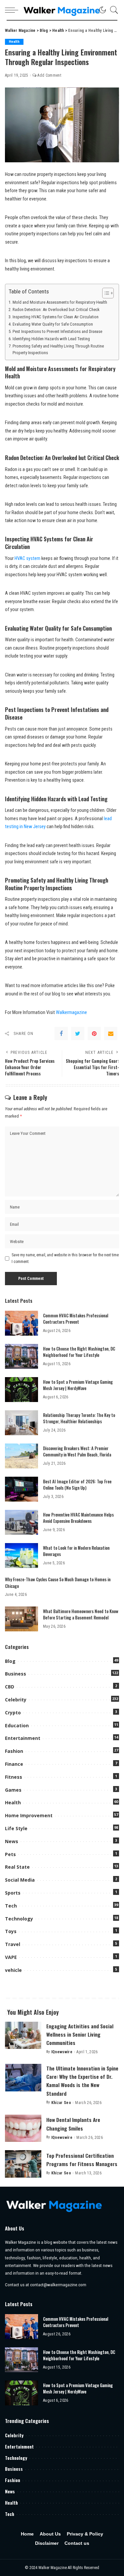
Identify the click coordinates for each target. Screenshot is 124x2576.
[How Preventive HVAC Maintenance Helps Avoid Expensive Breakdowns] (21, 1522)
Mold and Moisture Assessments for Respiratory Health (60, 302)
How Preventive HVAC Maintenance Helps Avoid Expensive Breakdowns (78, 1518)
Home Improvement (29, 1815)
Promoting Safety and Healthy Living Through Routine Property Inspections (58, 350)
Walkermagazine (71, 1013)
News (12, 1841)
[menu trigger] (13, 10)
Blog (10, 1661)
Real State (17, 1867)
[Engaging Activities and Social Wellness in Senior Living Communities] (23, 2035)
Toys (11, 1931)
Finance (14, 1764)
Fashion (14, 1751)
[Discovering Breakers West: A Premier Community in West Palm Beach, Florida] (21, 1456)
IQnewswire (62, 2052)
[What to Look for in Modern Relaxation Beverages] (21, 1556)
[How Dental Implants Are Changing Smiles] (23, 2128)
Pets (10, 1854)
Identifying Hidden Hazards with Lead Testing (51, 339)
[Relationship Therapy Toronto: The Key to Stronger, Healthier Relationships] (21, 1423)
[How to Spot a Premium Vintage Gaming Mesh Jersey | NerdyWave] (21, 1390)
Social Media (20, 1880)
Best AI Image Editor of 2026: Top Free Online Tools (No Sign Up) (77, 1485)
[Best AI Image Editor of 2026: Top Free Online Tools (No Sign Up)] (21, 1489)
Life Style (16, 1828)
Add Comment (49, 75)
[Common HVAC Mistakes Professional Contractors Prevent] (21, 1323)
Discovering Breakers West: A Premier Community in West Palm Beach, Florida (77, 1451)
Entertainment (23, 1738)
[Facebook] (61, 1034)
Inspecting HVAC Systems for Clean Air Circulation (56, 317)
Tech (11, 1906)
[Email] (111, 1034)
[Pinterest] (94, 1034)
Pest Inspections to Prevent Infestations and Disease (57, 331)
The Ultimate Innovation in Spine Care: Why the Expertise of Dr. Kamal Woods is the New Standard (82, 2081)
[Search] (112, 10)
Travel (13, 1944)
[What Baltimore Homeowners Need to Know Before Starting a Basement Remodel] (21, 1619)
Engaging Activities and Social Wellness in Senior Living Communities (80, 2034)
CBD (10, 1687)
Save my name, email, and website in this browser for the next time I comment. (65, 1258)
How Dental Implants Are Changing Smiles (73, 2124)
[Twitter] (78, 1034)
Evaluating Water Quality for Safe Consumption (53, 324)
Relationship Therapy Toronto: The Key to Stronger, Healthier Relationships (79, 1418)
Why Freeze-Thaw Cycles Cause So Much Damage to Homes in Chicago (58, 1583)
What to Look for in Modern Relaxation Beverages (76, 1551)
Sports (13, 1893)
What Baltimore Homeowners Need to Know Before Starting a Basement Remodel (81, 1614)
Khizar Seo (61, 2103)
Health (14, 42)
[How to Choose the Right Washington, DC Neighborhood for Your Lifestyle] (21, 1356)
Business (16, 1674)
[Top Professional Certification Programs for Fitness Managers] (23, 2164)
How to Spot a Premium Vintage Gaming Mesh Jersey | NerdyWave (78, 1385)
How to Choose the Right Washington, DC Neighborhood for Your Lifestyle (79, 1352)
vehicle (13, 1970)
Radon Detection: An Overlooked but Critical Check (56, 310)
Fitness (14, 1777)
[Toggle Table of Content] (105, 293)
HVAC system (27, 558)
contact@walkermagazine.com (58, 2285)
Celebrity (16, 1700)
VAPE (11, 1957)
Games (13, 1790)
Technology (19, 1919)
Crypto (13, 1713)
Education (17, 1725)
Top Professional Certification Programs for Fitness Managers (82, 2160)
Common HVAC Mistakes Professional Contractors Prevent (76, 1319)
